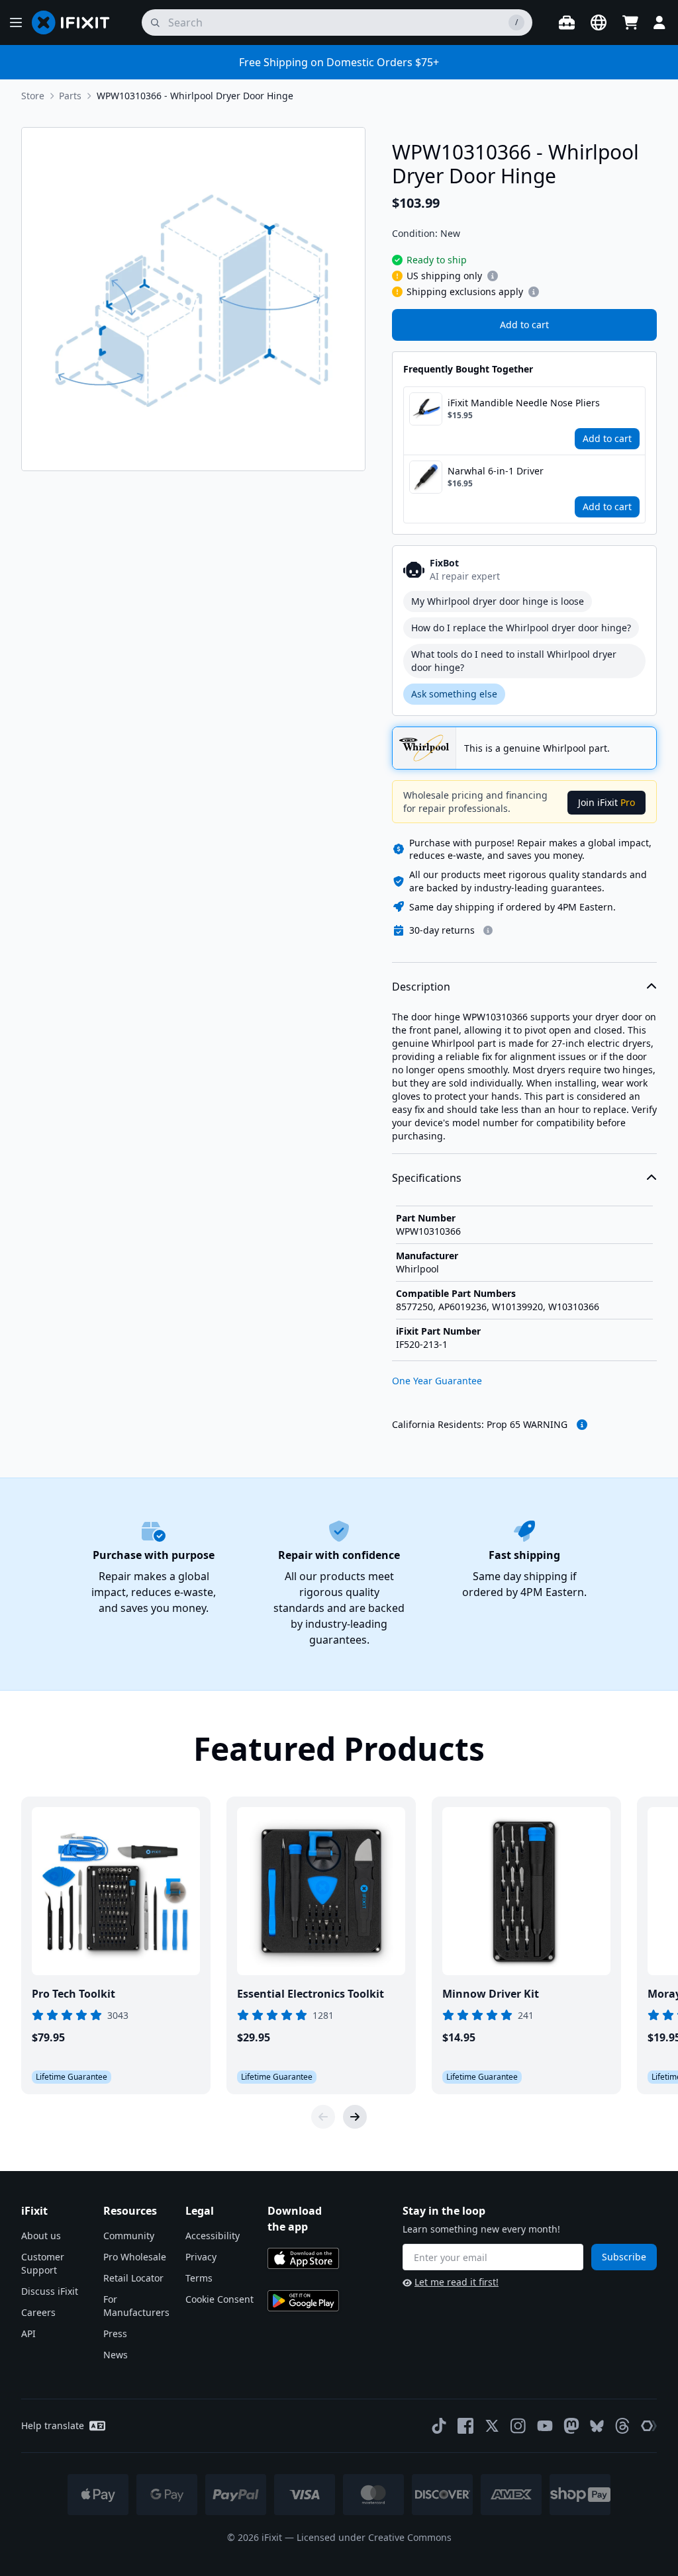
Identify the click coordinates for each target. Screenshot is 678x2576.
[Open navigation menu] (16, 22)
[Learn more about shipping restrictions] (493, 276)
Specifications (427, 1178)
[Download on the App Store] (303, 2258)
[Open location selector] (599, 22)
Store (33, 96)
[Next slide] (355, 2117)
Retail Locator (133, 2278)
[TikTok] (439, 2426)
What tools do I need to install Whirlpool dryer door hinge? (514, 661)
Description (421, 987)
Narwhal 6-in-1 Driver (496, 471)
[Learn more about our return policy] (488, 930)
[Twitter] (492, 2426)
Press (115, 2333)
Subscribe (624, 2257)
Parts (70, 96)
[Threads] (622, 2426)
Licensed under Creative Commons (374, 2537)
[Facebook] (465, 2426)
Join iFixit (606, 802)
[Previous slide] (323, 2117)
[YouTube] (545, 2426)
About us (41, 2236)
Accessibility (213, 2236)
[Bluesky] (597, 2426)
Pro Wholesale (135, 2257)
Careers (38, 2312)
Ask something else (454, 694)
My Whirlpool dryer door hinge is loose (498, 601)
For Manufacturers (136, 2306)
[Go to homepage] (76, 22)
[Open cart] (630, 22)
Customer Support (43, 2263)
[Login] (659, 22)
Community (129, 2236)
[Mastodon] (571, 2426)
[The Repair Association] (649, 2426)
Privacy (201, 2257)
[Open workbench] (567, 22)
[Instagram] (518, 2426)
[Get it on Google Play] (303, 2301)
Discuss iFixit (50, 2291)
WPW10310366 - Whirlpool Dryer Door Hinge (195, 96)
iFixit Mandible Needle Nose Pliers (524, 403)
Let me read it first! (457, 2282)
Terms (199, 2278)
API (28, 2333)
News (116, 2355)
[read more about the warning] (582, 1425)
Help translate (53, 2425)
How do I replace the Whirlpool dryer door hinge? (521, 628)
